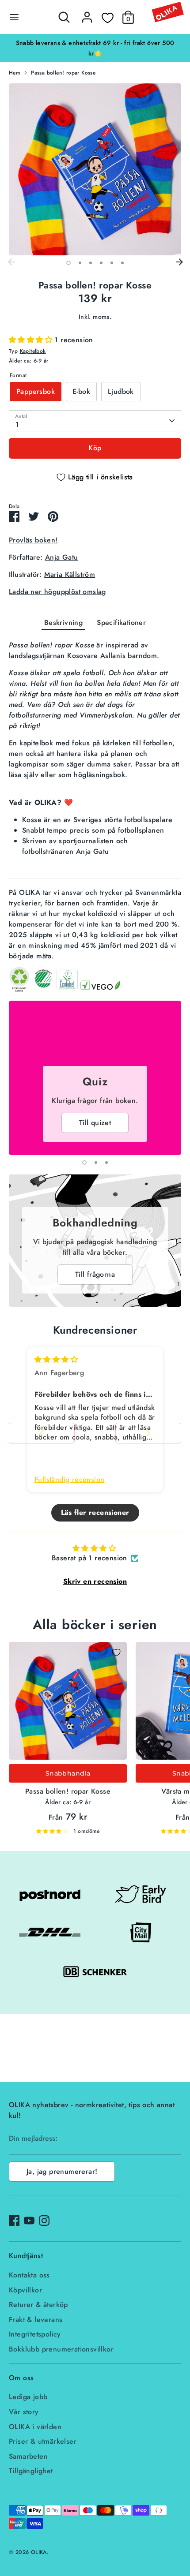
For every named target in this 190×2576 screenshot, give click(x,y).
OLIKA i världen (35, 2427)
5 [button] (112, 263)
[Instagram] (44, 2221)
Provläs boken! (33, 540)
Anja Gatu (62, 557)
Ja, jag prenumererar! (62, 2171)
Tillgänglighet (31, 2471)
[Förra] (11, 262)
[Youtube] (29, 2221)
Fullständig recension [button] (69, 1480)
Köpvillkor (25, 2290)
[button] (32, 340)
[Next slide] (148, 1433)
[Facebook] (14, 2221)
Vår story (24, 2412)
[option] (95, 43)
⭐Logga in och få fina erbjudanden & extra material (95, 43)
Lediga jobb (28, 2397)
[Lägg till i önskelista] (116, 1653)
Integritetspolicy (35, 2334)
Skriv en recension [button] (95, 1581)
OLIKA (39, 2552)
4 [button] (101, 263)
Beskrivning (63, 623)
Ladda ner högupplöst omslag (57, 592)
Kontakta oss (29, 2275)
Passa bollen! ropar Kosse (63, 73)
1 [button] (68, 263)
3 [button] (91, 263)
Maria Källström (70, 574)
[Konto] (87, 13)
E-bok (81, 391)
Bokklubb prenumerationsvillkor (61, 2349)
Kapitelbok (33, 351)
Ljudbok (121, 391)
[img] (56, 1359)
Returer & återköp (38, 2305)
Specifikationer (121, 623)
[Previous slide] (42, 1433)
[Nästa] (179, 262)
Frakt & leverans (36, 2320)
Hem (15, 73)
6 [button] (122, 263)
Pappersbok (36, 391)
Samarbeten (28, 2456)
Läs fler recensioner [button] (95, 1512)
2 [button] (80, 263)
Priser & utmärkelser (43, 2441)
